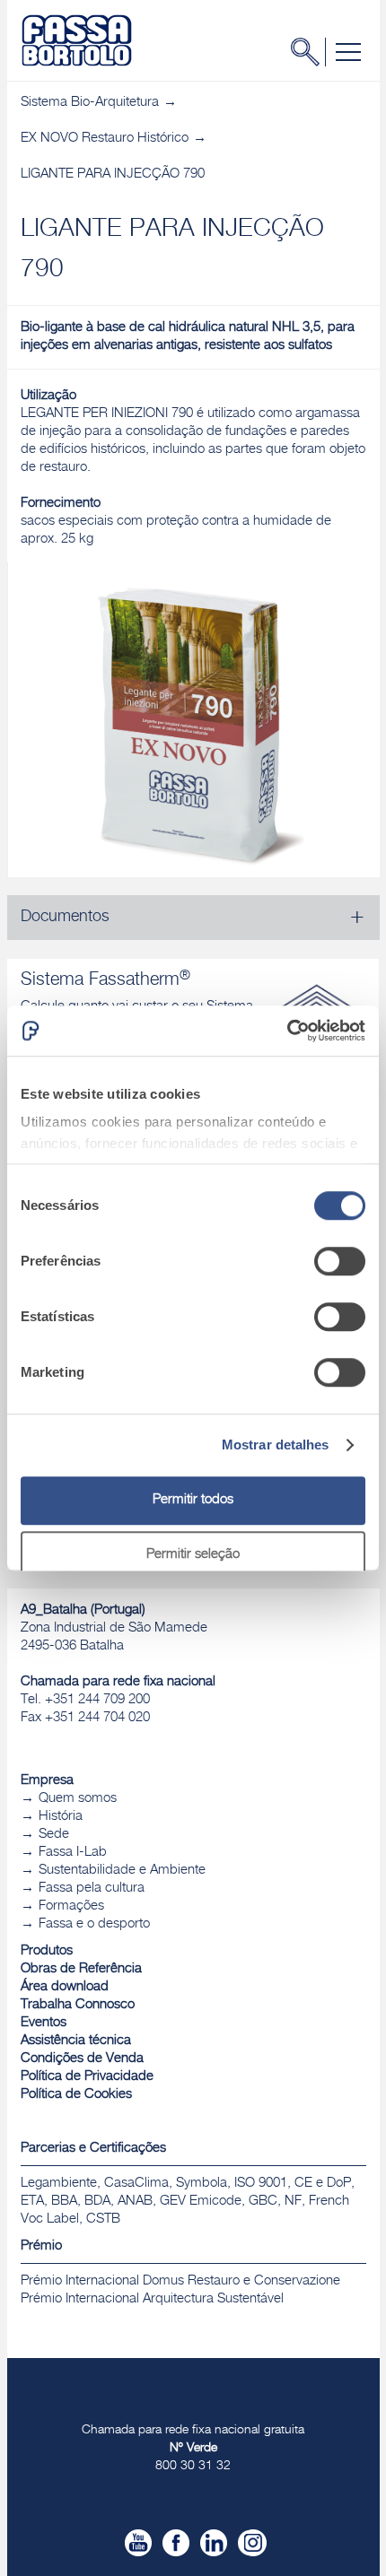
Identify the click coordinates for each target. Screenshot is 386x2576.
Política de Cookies (76, 2095)
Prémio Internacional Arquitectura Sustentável (152, 2299)
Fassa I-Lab (73, 1853)
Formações (71, 1906)
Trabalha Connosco (78, 2005)
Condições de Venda (82, 2059)
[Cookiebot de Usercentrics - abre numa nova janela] (287, 1031)
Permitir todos (193, 1500)
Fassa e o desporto (94, 1924)
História (61, 1817)
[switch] (340, 1261)
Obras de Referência (81, 1969)
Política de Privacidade (87, 2077)
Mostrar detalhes (276, 1445)
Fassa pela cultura (92, 1888)
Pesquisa (311, 52)
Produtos (47, 1951)
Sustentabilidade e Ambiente (122, 1871)
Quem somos (78, 1799)
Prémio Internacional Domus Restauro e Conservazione (180, 2281)
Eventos (44, 2023)
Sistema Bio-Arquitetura (90, 103)
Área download (65, 1987)
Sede (54, 1835)
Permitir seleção (193, 1555)
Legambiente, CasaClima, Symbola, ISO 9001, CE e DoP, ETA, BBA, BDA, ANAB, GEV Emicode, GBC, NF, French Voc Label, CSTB (188, 2202)
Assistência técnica (76, 2041)
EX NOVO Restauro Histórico (105, 139)
